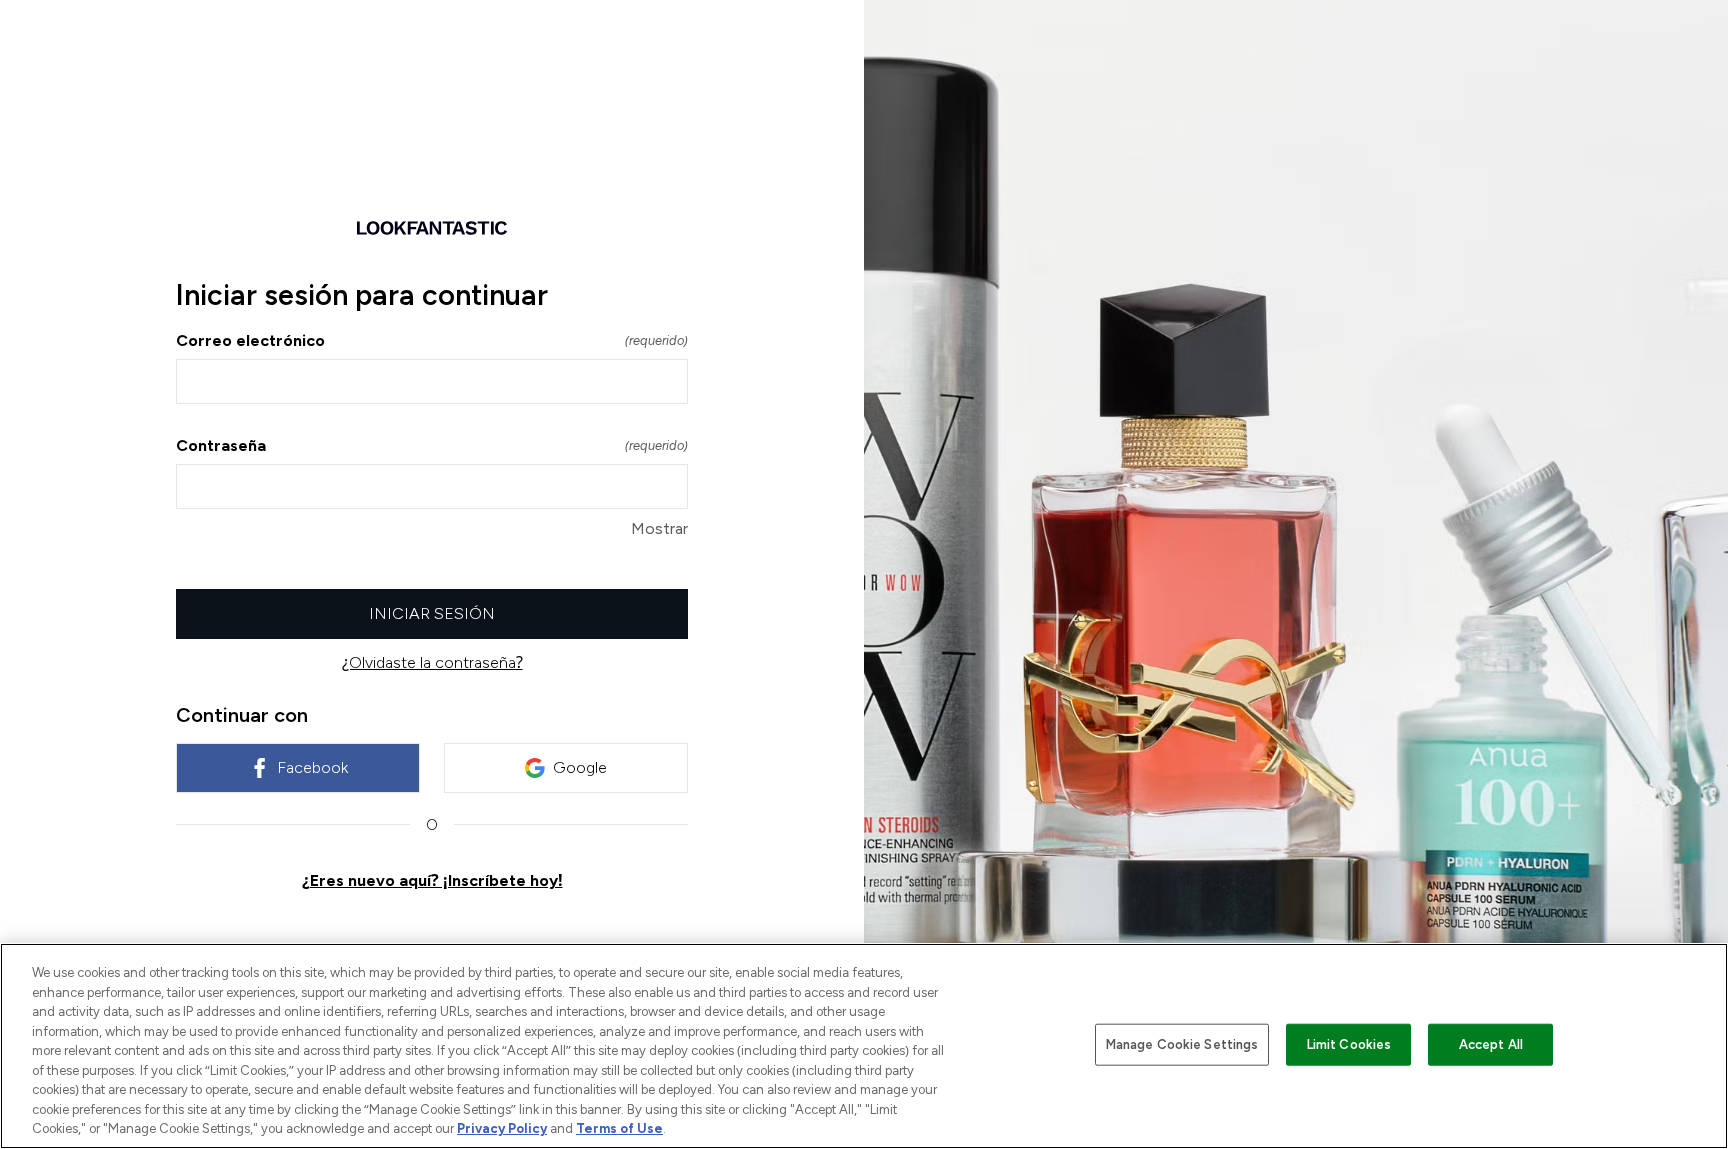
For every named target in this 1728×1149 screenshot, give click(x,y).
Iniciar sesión (432, 613)
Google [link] (580, 767)
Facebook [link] (312, 767)
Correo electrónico (432, 340)
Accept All (1491, 1044)
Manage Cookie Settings (1182, 1044)
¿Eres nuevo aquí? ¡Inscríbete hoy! (432, 880)
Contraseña (432, 445)
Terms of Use (619, 1128)
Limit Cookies (1349, 1044)
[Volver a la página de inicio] (432, 228)
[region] (864, 1046)
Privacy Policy (502, 1128)
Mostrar (659, 528)
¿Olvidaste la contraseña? (432, 662)
